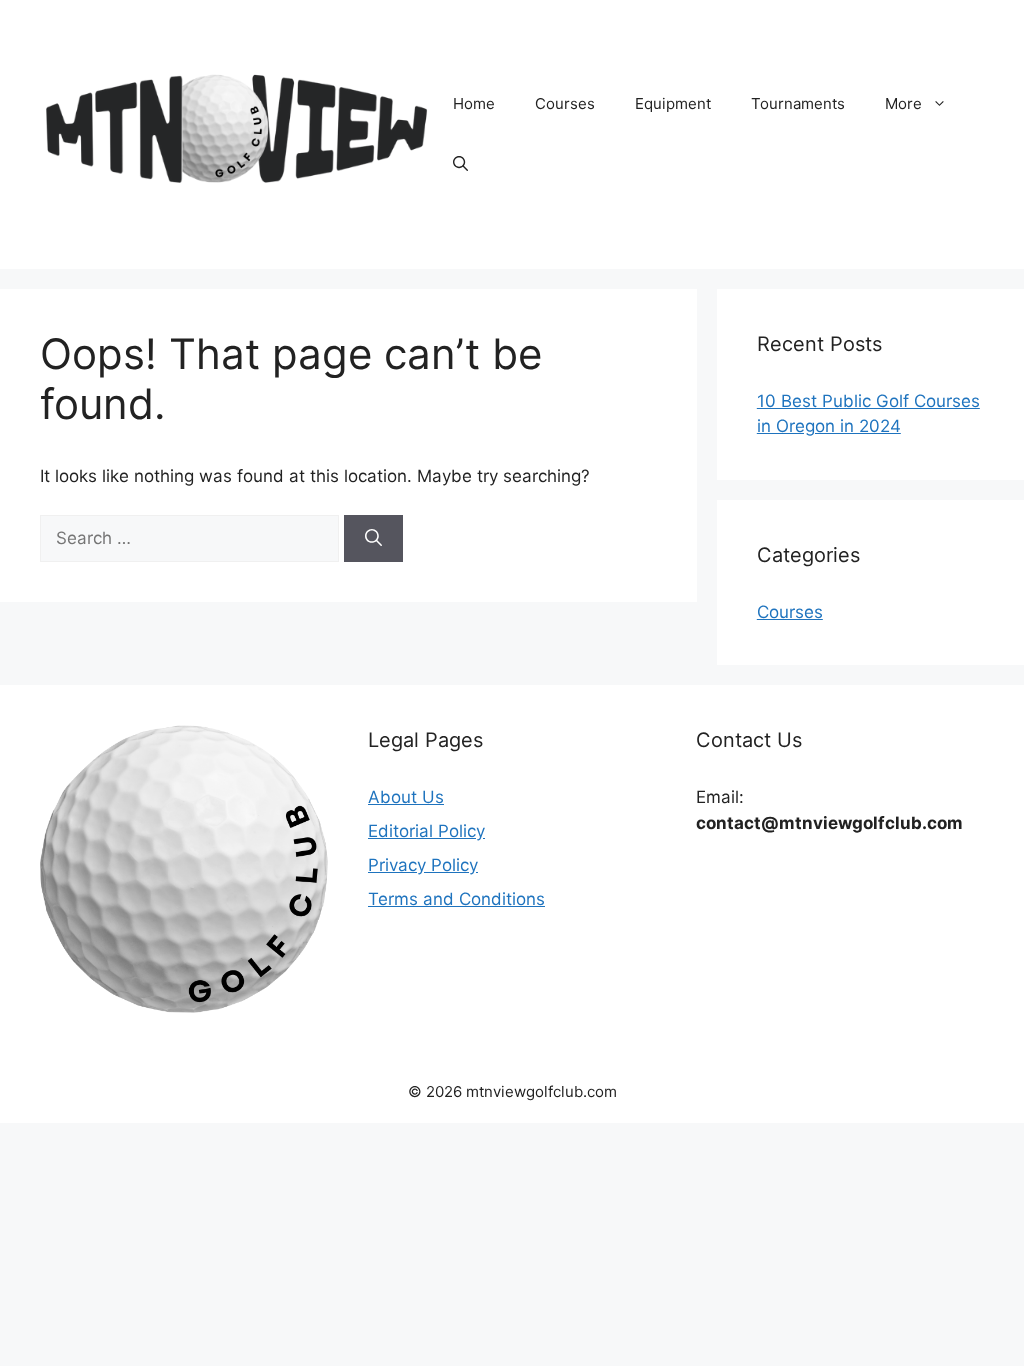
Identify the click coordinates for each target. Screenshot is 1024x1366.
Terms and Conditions (456, 899)
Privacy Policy (423, 865)
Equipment (673, 103)
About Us (406, 797)
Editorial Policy (426, 831)
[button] (460, 164)
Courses (565, 103)
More (903, 103)
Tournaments (798, 103)
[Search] (373, 539)
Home (474, 103)
